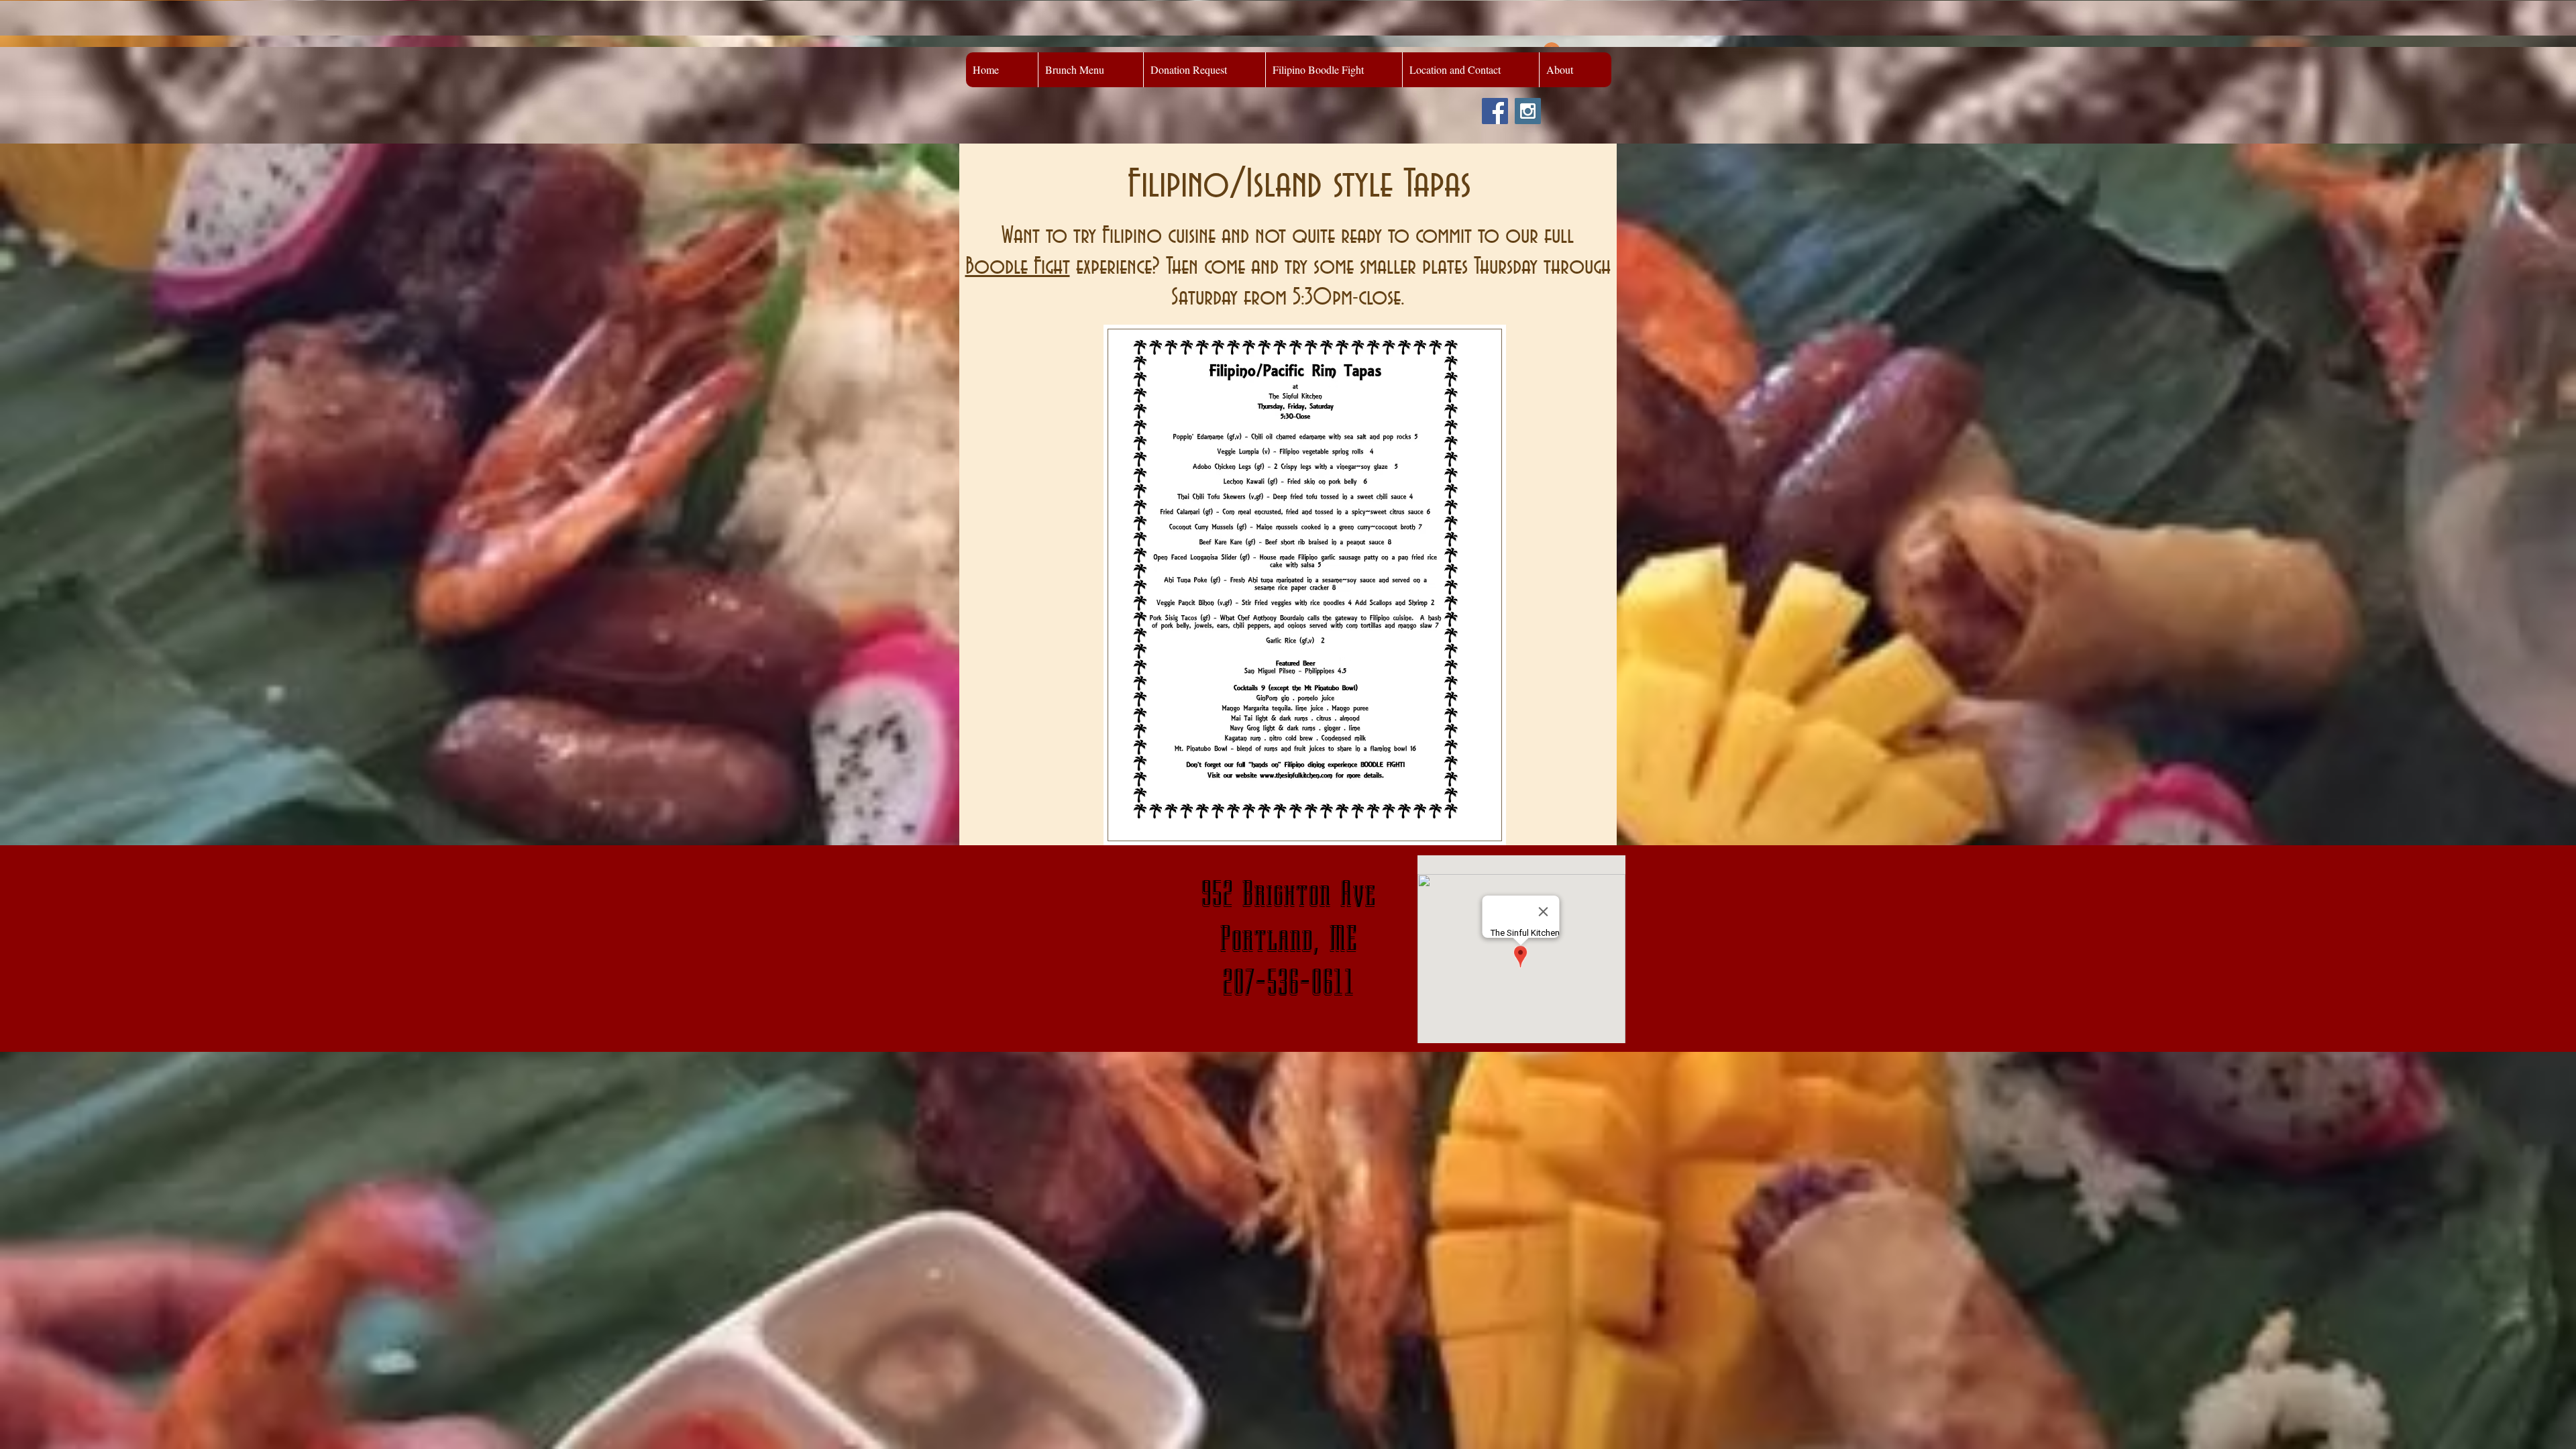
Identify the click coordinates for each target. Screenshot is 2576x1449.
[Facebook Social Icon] (1495, 111)
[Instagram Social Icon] (1528, 111)
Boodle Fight (1018, 267)
